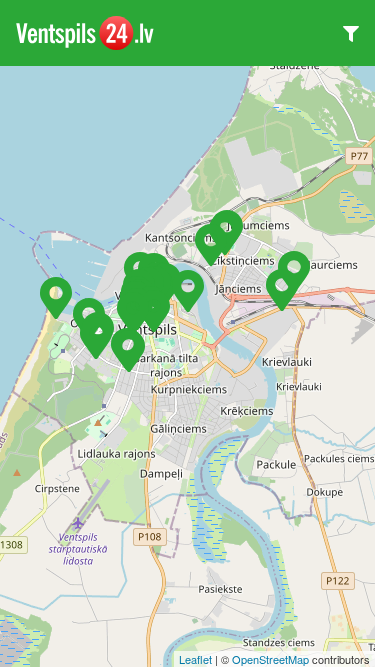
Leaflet (195, 659)
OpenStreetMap (270, 659)
